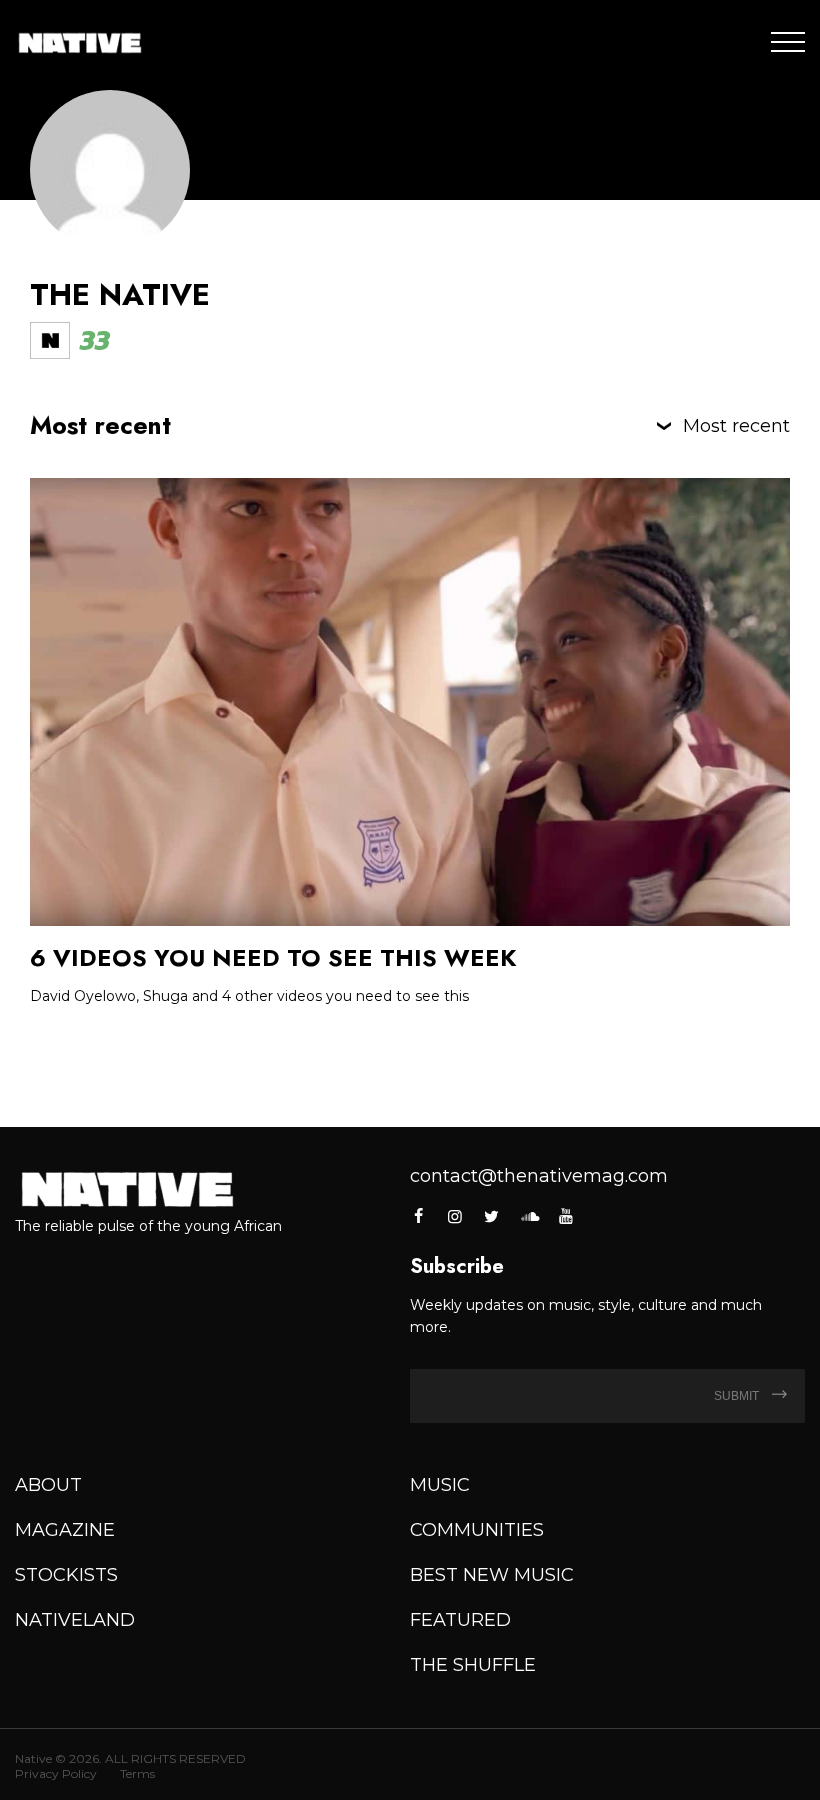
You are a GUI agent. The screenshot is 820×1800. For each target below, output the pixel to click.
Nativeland (75, 1620)
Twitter (492, 1216)
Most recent (736, 426)
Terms (137, 1773)
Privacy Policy (56, 1773)
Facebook (419, 1216)
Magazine (65, 1530)
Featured (460, 1620)
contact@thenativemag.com (539, 1176)
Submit (738, 1396)
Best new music (492, 1575)
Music (440, 1485)
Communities (477, 1530)
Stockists (66, 1575)
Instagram (455, 1216)
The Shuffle (473, 1665)
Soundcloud (529, 1216)
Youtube (566, 1216)
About (48, 1485)
